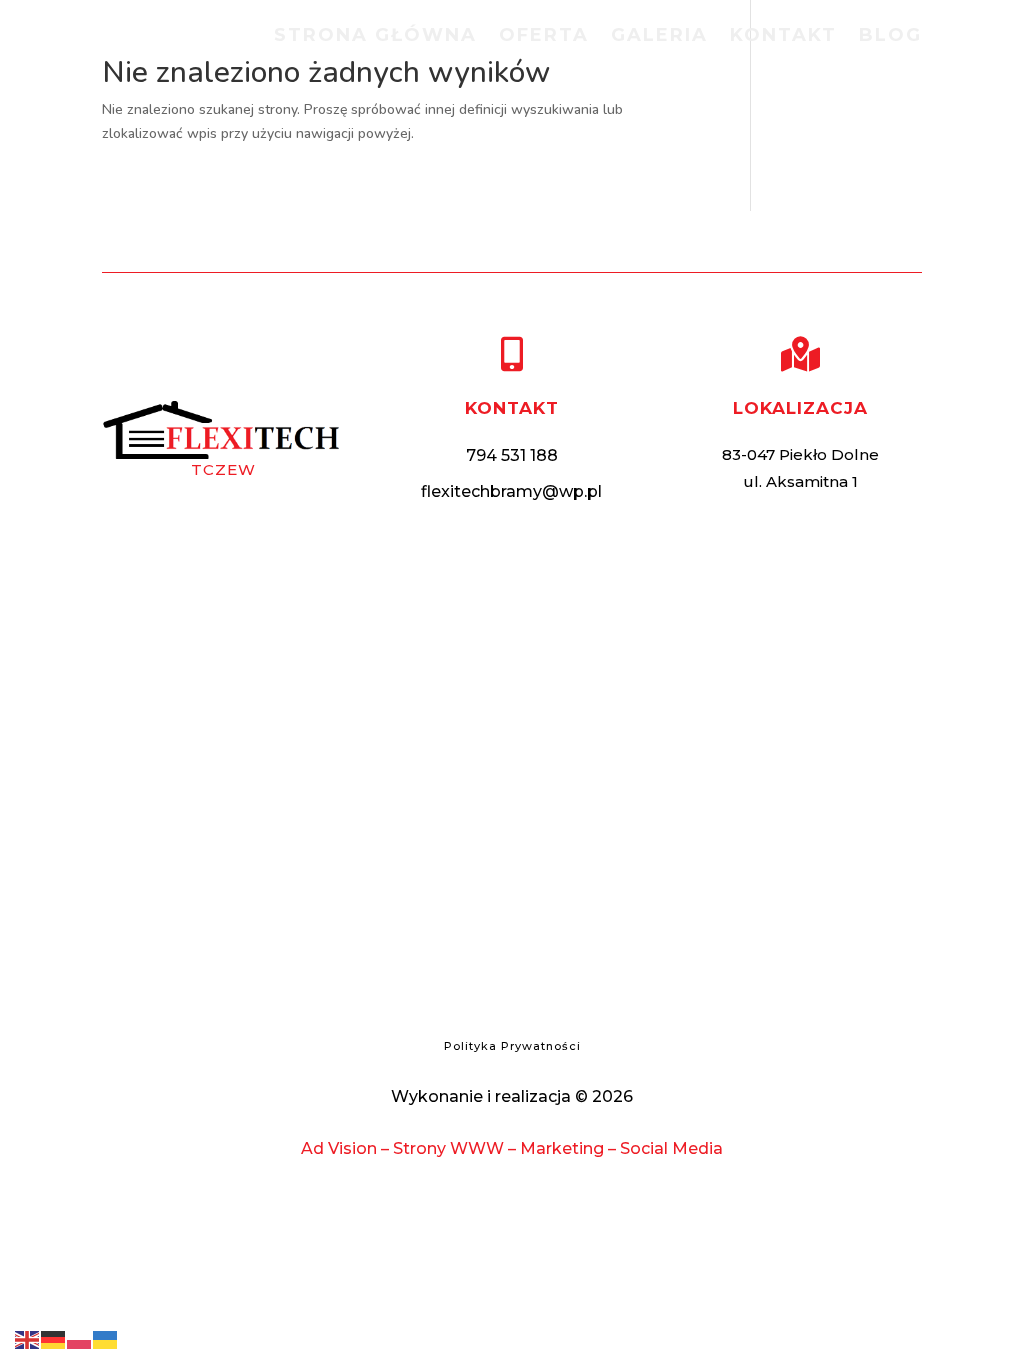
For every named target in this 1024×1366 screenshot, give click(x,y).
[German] (54, 1338)
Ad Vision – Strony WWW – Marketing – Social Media (512, 1148)
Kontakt (783, 37)
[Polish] (80, 1338)
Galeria (659, 37)
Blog (890, 37)
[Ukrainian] (106, 1338)
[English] (28, 1338)
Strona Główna (375, 37)
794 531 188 (512, 455)
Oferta (544, 37)
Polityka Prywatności (512, 1046)
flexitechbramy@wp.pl (511, 491)
